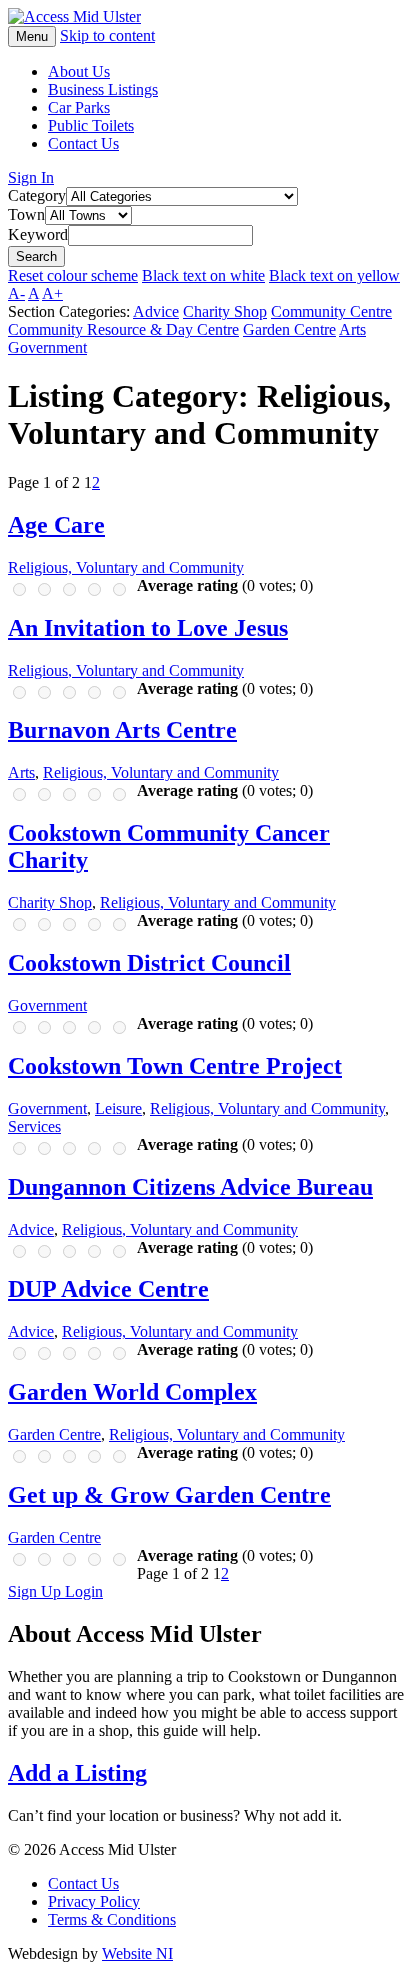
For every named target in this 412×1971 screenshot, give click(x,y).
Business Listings (103, 89)
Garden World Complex (132, 1392)
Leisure (118, 1108)
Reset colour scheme (73, 275)
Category (37, 195)
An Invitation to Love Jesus (148, 628)
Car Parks (79, 107)
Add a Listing (77, 1773)
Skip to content (107, 35)
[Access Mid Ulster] (74, 16)
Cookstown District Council (149, 963)
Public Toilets (91, 125)
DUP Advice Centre (108, 1289)
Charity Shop (225, 311)
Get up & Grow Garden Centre (169, 1495)
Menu (32, 36)
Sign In (31, 177)
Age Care (56, 525)
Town (26, 214)
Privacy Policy (94, 1901)
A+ (52, 293)
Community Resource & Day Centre (123, 329)
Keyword (38, 234)
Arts (352, 329)
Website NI (137, 1953)
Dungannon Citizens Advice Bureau (190, 1187)
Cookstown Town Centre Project (175, 1066)
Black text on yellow (334, 275)
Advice (156, 311)
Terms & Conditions (112, 1919)
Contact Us (83, 143)
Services (34, 1126)
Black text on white (203, 275)
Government (47, 347)
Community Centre (331, 311)
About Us (79, 71)
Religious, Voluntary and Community (126, 567)
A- (16, 293)
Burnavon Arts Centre (122, 730)
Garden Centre (289, 329)
